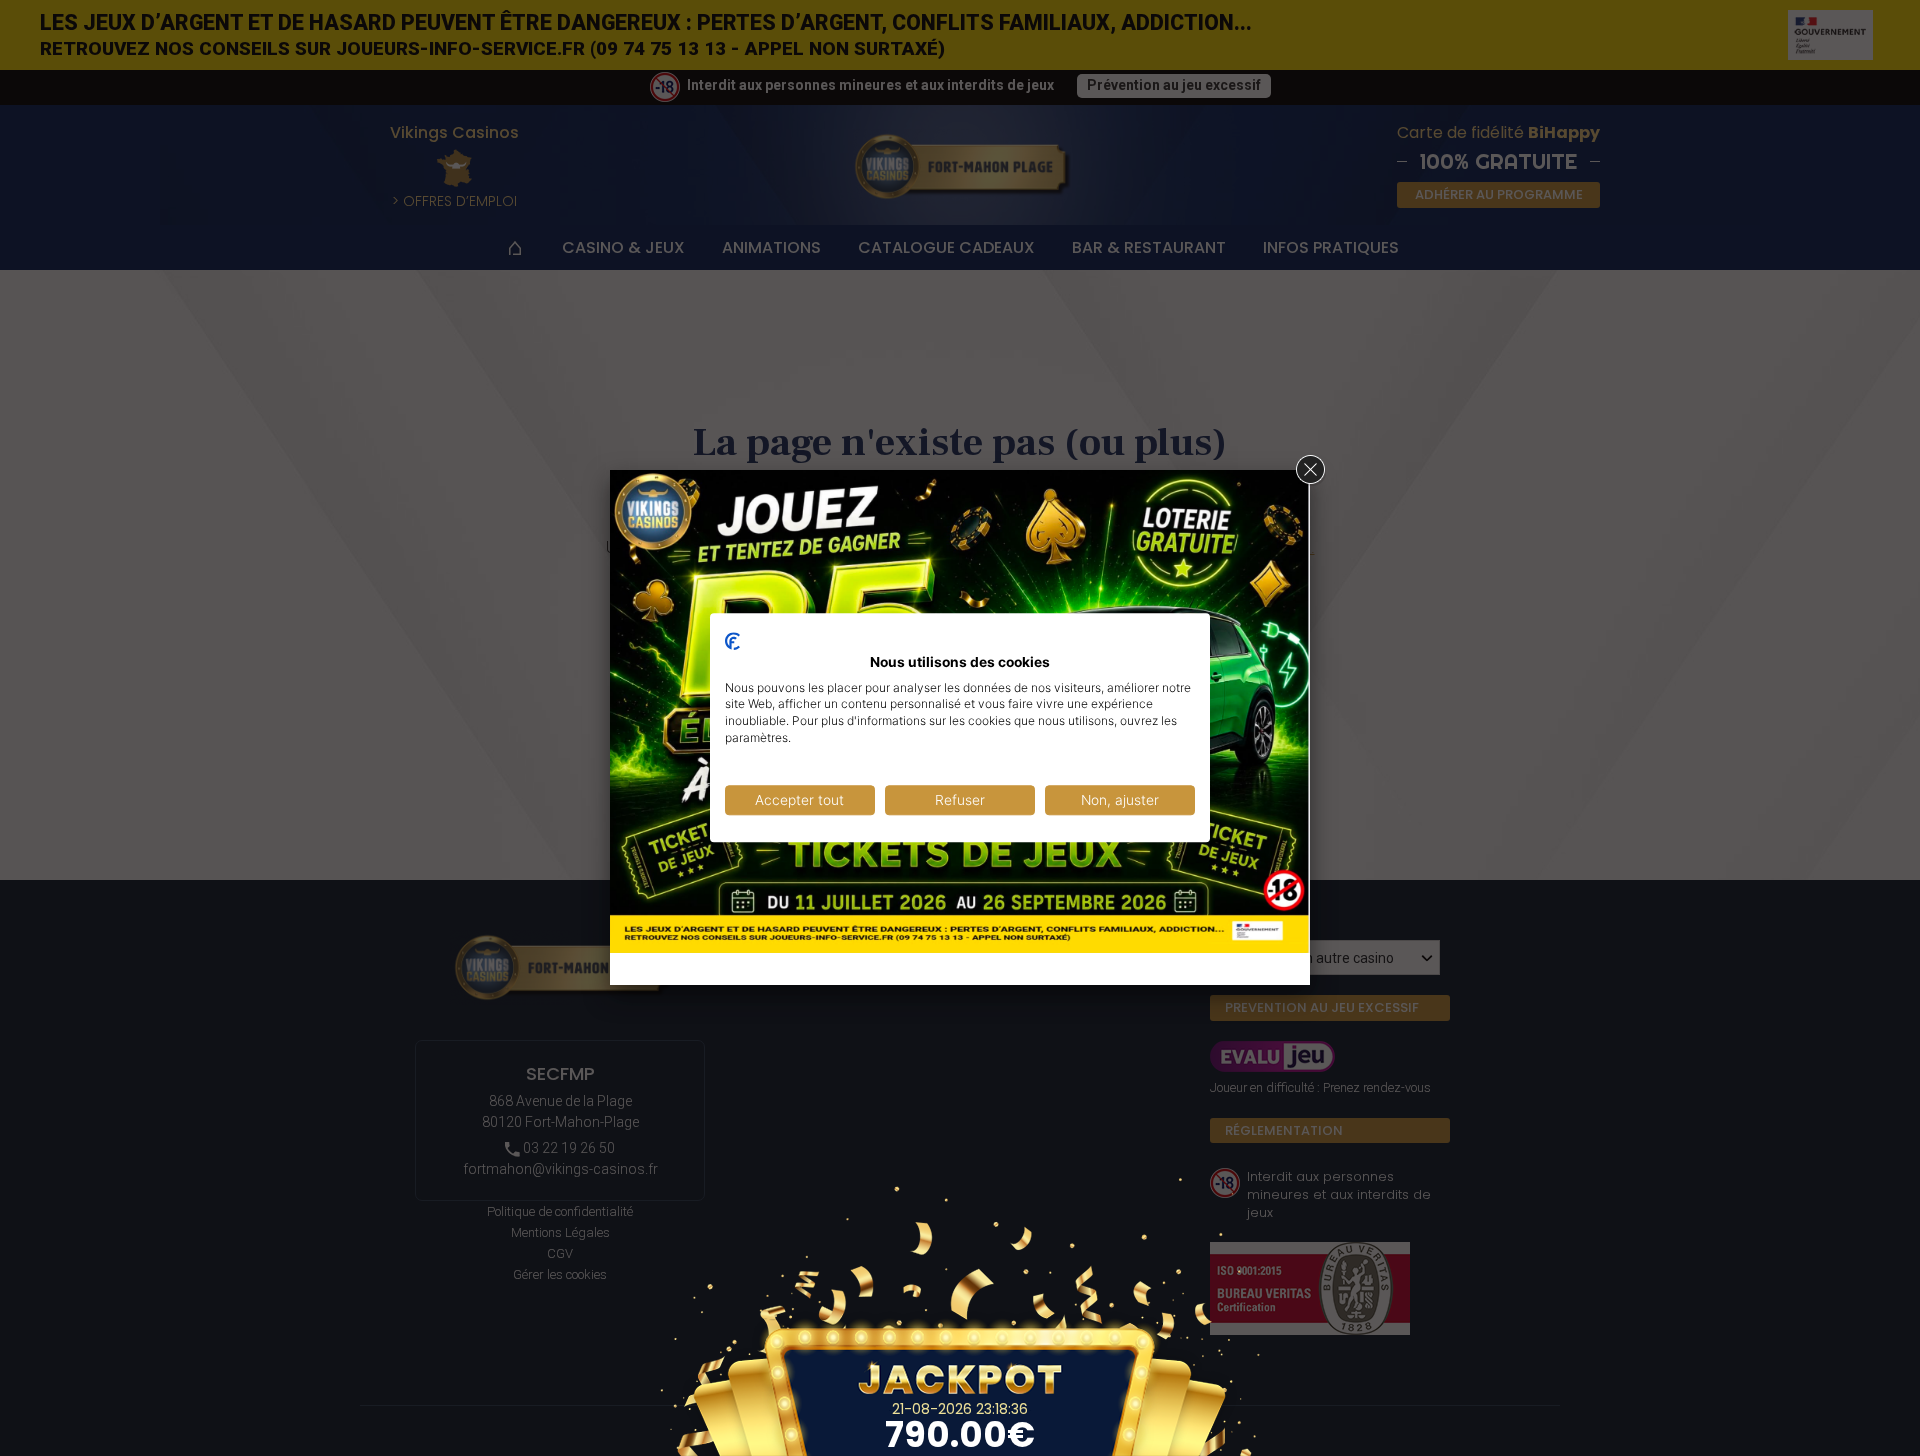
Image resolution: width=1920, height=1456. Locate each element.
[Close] (1310, 470)
